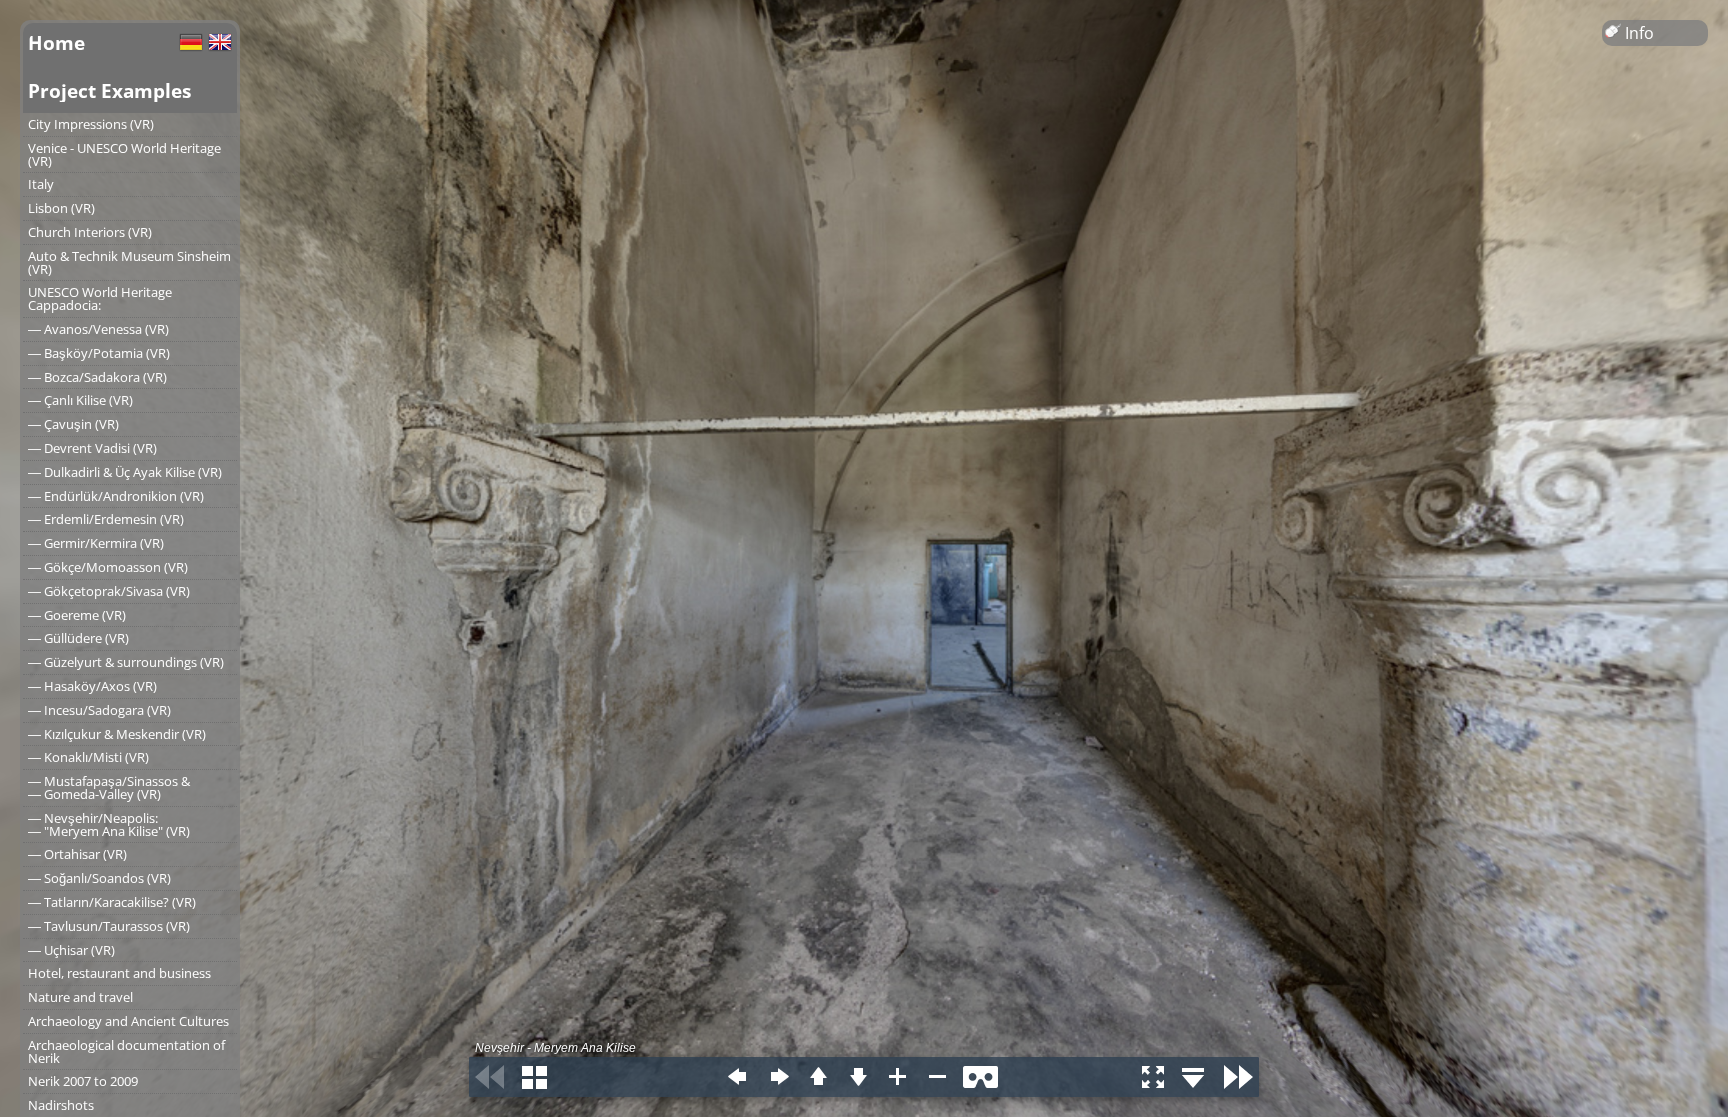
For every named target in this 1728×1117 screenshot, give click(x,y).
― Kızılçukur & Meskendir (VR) (117, 734)
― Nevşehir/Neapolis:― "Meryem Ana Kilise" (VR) (109, 824)
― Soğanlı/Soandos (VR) (99, 878)
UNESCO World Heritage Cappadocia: (100, 298)
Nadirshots (61, 1105)
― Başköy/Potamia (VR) (99, 353)
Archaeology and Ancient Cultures (128, 1021)
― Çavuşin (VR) (73, 424)
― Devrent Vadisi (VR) (92, 448)
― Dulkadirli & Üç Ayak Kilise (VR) (125, 472)
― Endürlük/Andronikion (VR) (116, 496)
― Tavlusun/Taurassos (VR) (109, 926)
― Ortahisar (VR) (77, 854)
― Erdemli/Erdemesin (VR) (106, 519)
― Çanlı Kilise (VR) (80, 400)
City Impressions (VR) (91, 124)
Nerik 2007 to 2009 (83, 1081)
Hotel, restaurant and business (119, 973)
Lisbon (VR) (61, 208)
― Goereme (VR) (77, 615)
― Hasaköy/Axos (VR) (92, 686)
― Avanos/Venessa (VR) (98, 329)
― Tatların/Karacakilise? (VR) (112, 902)
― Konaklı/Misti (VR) (88, 757)
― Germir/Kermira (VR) (96, 543)
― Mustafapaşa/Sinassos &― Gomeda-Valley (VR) (109, 787)
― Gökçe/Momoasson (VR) (108, 567)
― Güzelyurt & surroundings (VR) (126, 662)
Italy (41, 184)
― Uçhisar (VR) (71, 950)
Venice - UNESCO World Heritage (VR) (124, 154)
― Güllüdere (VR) (78, 638)
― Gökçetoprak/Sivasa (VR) (109, 591)
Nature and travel (80, 997)
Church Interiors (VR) (90, 232)
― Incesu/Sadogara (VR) (99, 710)
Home (56, 42)
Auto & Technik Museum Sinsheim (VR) (129, 262)
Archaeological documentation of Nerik (126, 1051)
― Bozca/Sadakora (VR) (97, 377)
